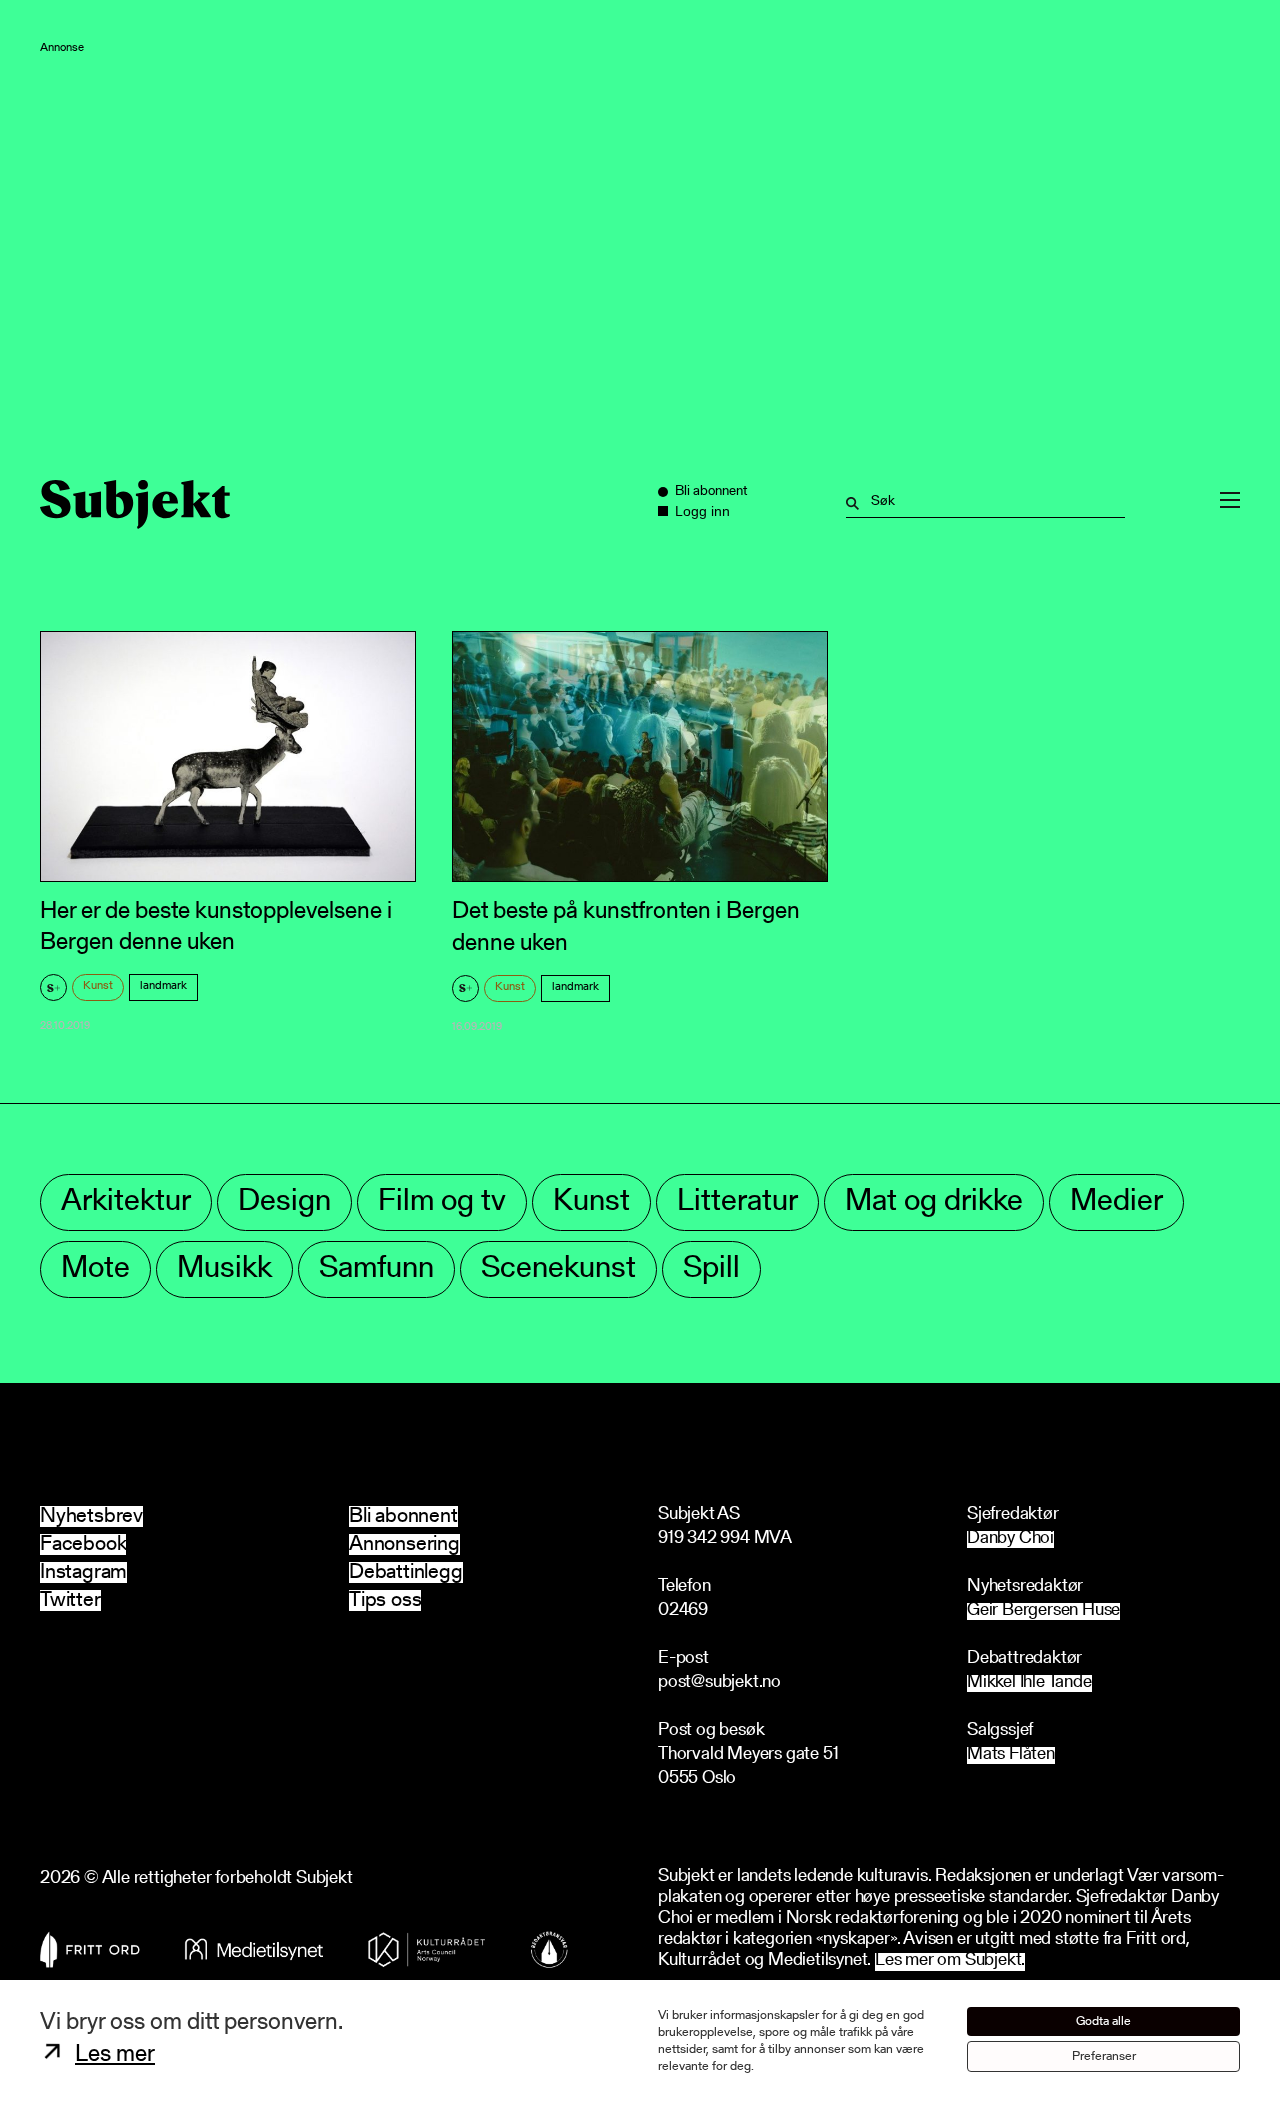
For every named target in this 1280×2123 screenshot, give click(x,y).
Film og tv (442, 1202)
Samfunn (376, 1269)
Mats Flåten (1011, 1755)
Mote (95, 1269)
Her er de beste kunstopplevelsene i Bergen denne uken (216, 927)
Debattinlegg (406, 1572)
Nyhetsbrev (91, 1516)
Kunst (98, 986)
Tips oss (385, 1600)
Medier (1116, 1202)
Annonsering (404, 1544)
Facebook (83, 1544)
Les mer (115, 2055)
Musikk (224, 1269)
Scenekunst (558, 1269)
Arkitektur (126, 1202)
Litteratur (737, 1202)
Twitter (70, 1600)
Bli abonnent (403, 1516)
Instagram (83, 1572)
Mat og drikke (934, 1202)
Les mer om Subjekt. (950, 1961)
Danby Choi (1010, 1539)
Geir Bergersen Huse (1043, 1611)
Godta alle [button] (1103, 2021)
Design (284, 1202)
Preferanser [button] (1104, 2056)
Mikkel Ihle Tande (1029, 1683)
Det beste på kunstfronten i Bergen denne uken (626, 927)
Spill (711, 1269)
